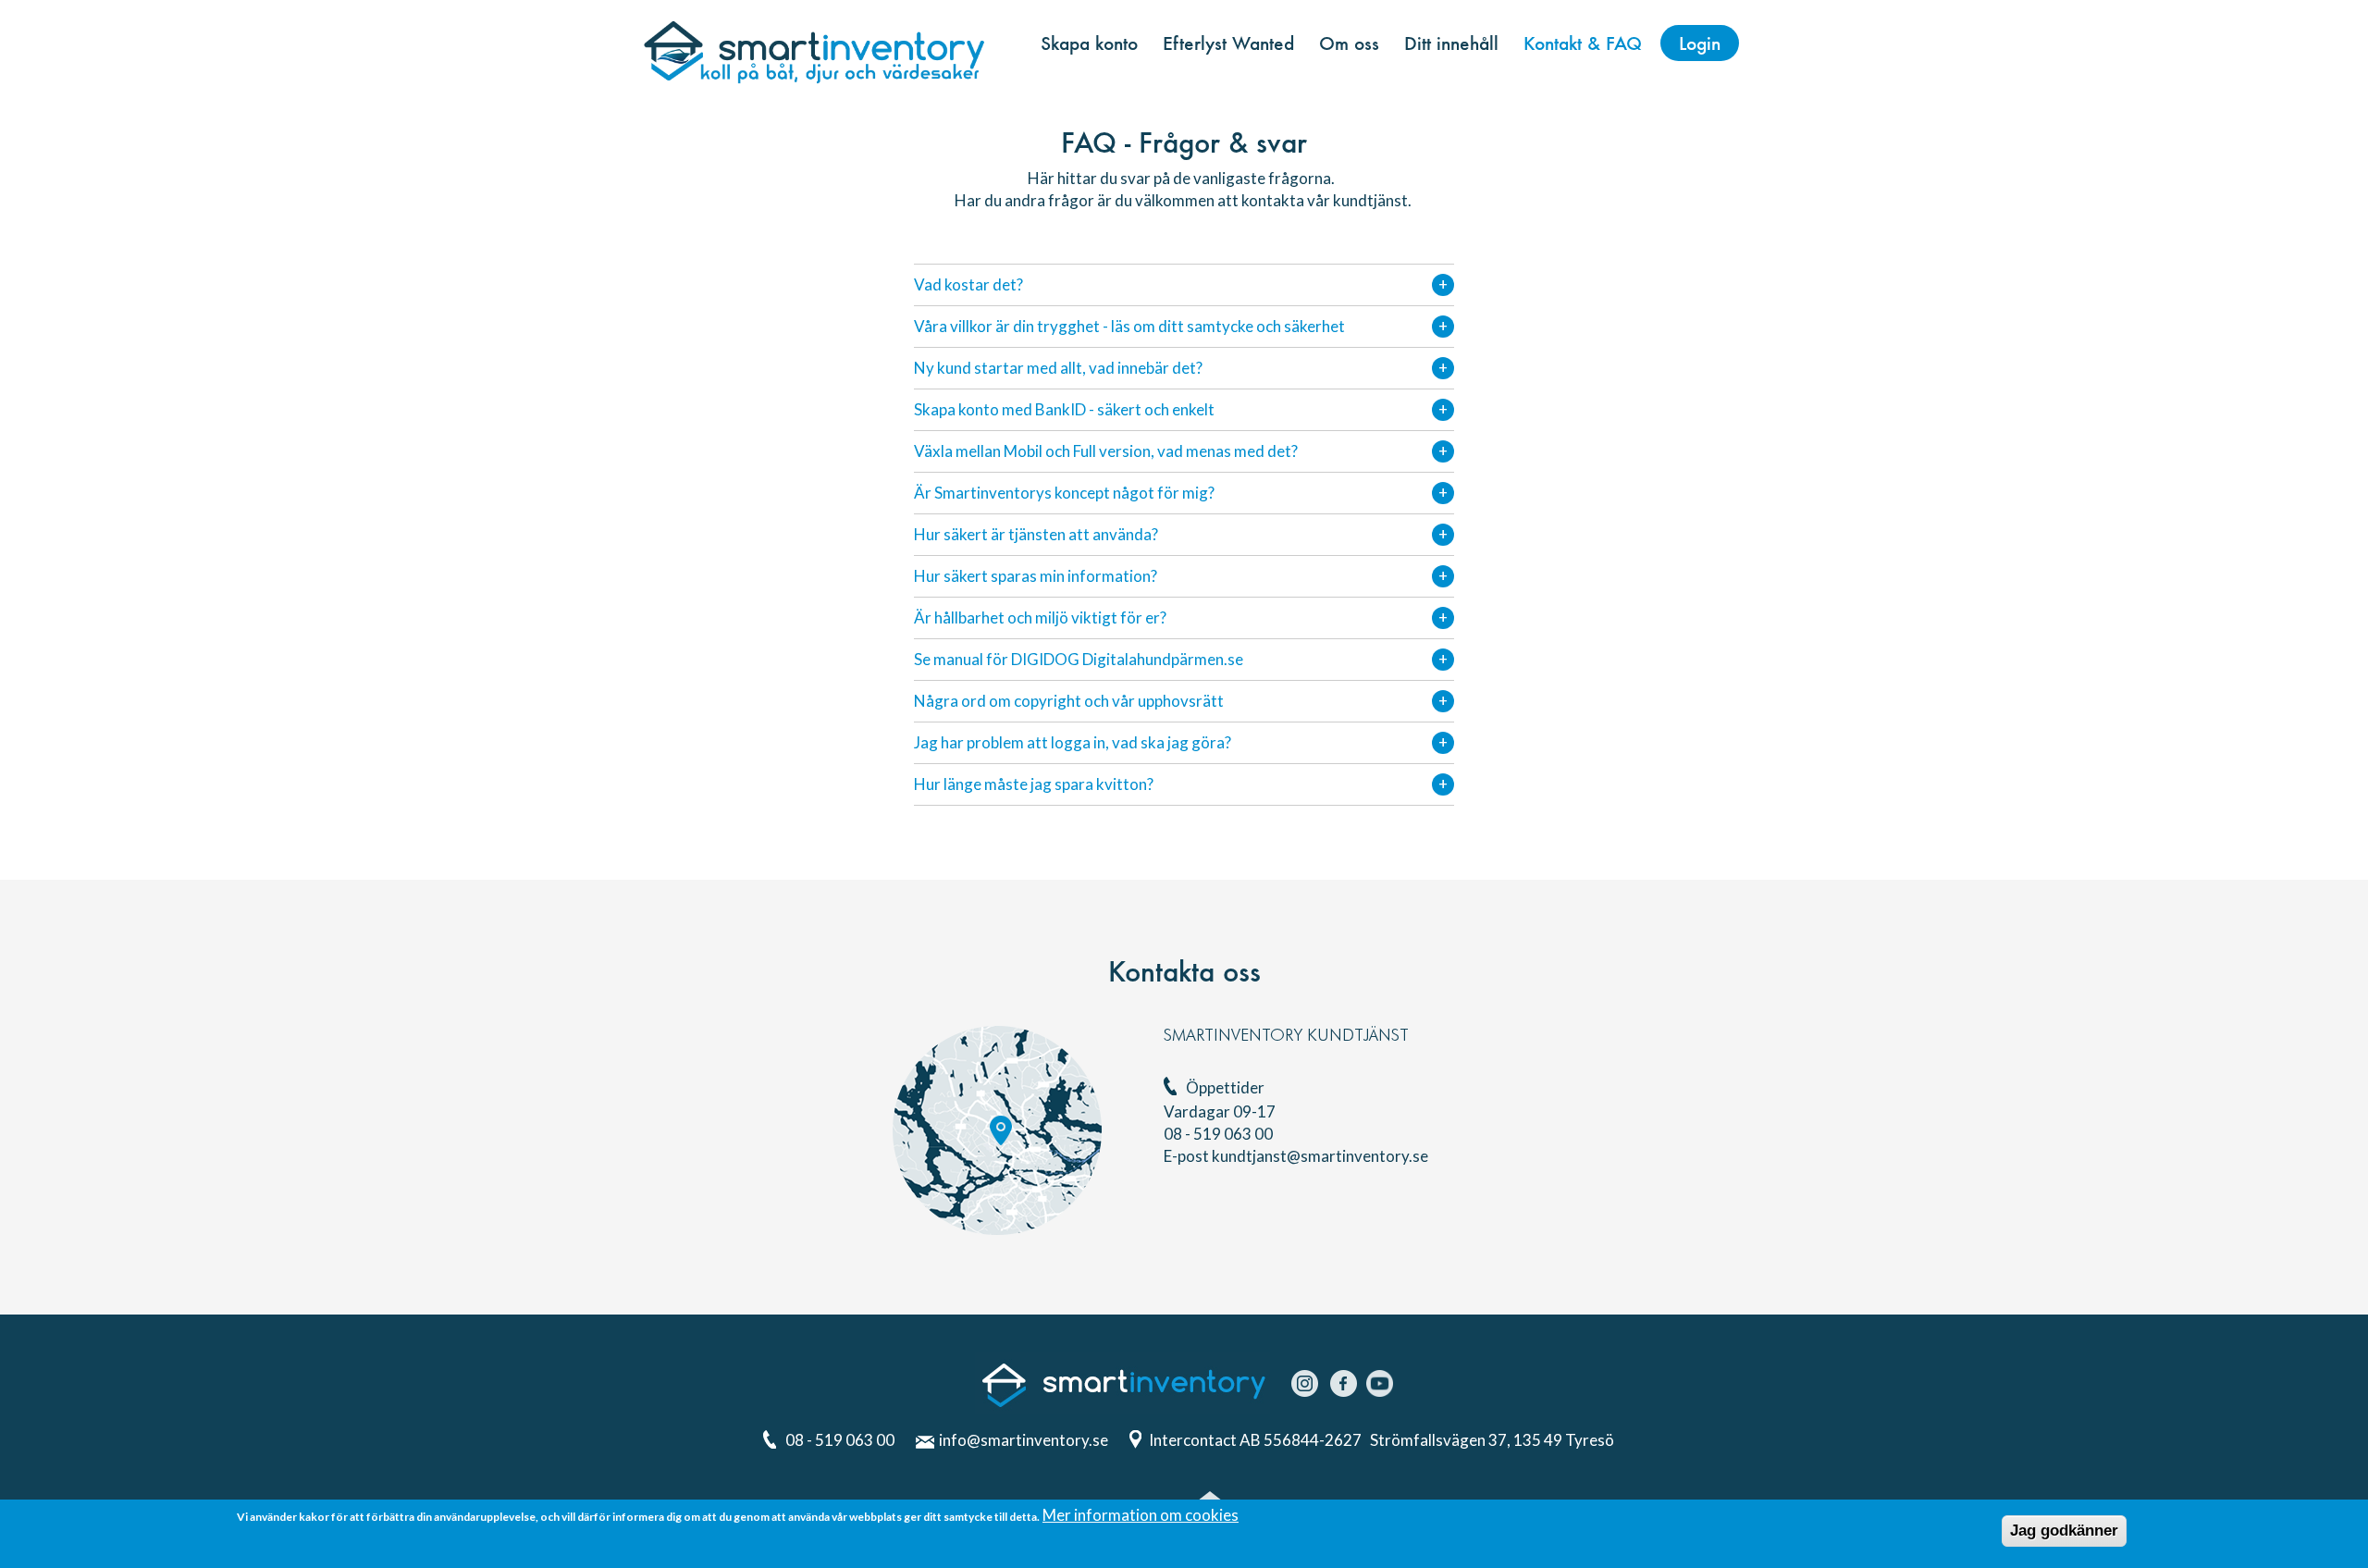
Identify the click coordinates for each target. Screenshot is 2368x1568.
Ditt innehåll (1451, 43)
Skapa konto (1089, 43)
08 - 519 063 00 (840, 1440)
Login (1700, 43)
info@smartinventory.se (1024, 1440)
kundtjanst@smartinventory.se (1320, 1156)
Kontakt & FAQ (1583, 43)
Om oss (1349, 43)
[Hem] (814, 50)
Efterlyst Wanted (1228, 43)
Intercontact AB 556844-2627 (1257, 1440)
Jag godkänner (2064, 1531)
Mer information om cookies (1141, 1515)
